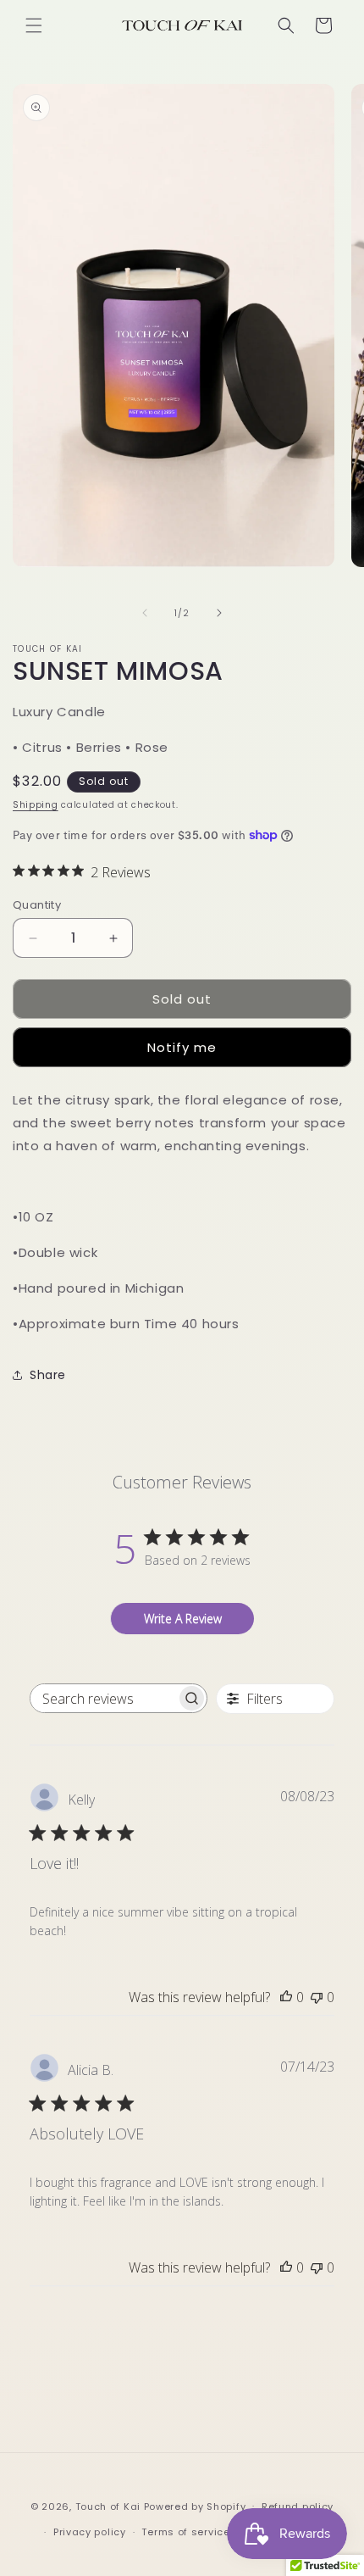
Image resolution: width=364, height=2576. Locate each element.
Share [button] (48, 1375)
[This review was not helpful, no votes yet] (317, 1997)
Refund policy (298, 2506)
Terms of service (185, 2532)
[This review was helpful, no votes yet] (286, 1997)
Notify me (182, 1047)
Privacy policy (90, 2532)
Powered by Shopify (195, 2506)
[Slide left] (145, 613)
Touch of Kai (108, 2506)
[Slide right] (219, 613)
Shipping (36, 805)
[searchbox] (103, 1698)
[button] (34, 25)
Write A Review (183, 1619)
